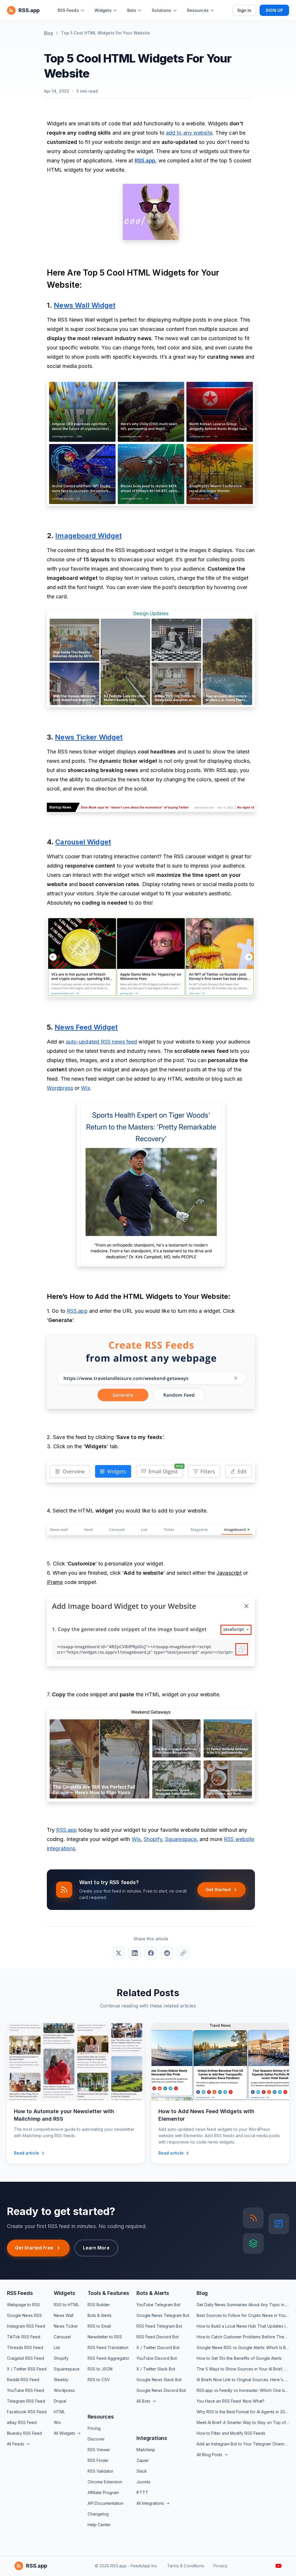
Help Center (99, 2525)
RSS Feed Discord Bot (158, 2337)
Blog (48, 33)
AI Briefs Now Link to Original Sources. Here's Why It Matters (243, 2380)
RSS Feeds (20, 2293)
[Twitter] (119, 1953)
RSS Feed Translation (108, 2347)
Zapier (143, 2460)
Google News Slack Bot (159, 2380)
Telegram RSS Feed (26, 2401)
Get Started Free (34, 2248)
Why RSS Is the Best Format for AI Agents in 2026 (243, 2412)
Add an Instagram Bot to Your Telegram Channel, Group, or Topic (243, 2444)
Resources (101, 2417)
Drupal (60, 2401)
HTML (59, 2412)
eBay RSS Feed (22, 2422)
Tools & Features (108, 2293)
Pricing (94, 2428)
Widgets (64, 2293)
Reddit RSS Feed (23, 2380)
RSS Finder (98, 2460)
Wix (57, 2422)
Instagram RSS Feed (26, 2326)
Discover (96, 2439)
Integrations (152, 2438)
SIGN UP (274, 10)
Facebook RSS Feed (27, 2412)
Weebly (61, 2380)
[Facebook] (151, 1953)
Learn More (96, 2248)
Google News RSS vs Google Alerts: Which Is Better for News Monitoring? (243, 2347)
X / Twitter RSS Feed (27, 2369)
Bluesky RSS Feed (24, 2433)
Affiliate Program (103, 2492)
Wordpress (64, 2390)
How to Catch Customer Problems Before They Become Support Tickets (243, 2337)
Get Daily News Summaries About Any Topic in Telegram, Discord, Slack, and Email (243, 2305)
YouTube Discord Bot (157, 2358)
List (57, 2347)
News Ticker (66, 2326)
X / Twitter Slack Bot (156, 2369)
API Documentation (106, 2503)
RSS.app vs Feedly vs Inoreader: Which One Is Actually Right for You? (243, 2390)
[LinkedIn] (135, 1953)
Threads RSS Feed (25, 2347)
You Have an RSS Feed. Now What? (231, 2401)
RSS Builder (99, 2305)
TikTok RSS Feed (24, 2337)
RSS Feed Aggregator (109, 2358)
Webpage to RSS (23, 2305)
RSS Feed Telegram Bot (159, 2326)
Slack (142, 2471)
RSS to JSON (100, 2369)
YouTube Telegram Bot (158, 2305)
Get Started (218, 1890)
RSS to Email (99, 2326)
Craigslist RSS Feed (25, 2358)
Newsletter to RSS (105, 2337)
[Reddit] (167, 1953)
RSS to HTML (66, 2305)
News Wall (64, 2315)
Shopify (61, 2358)
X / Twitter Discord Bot (158, 2347)
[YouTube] (279, 2566)
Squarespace (67, 2369)
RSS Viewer (99, 2450)
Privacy (220, 2566)
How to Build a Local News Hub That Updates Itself (243, 2326)
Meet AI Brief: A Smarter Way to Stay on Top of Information (243, 2422)
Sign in (244, 10)
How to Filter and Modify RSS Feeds (231, 2433)
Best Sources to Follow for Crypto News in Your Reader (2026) (243, 2315)
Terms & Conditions (186, 2566)
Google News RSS (24, 2315)
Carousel (62, 2337)
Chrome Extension (105, 2482)
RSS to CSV (99, 2380)
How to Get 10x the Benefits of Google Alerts (239, 2358)
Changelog (98, 2514)
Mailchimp (146, 2450)
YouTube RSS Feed (25, 2390)
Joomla (143, 2482)
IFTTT (142, 2492)
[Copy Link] (183, 1953)
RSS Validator (100, 2471)
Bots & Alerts (100, 2315)
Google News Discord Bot (161, 2390)
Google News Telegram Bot (163, 2315)
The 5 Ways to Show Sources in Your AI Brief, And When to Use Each (243, 2369)
